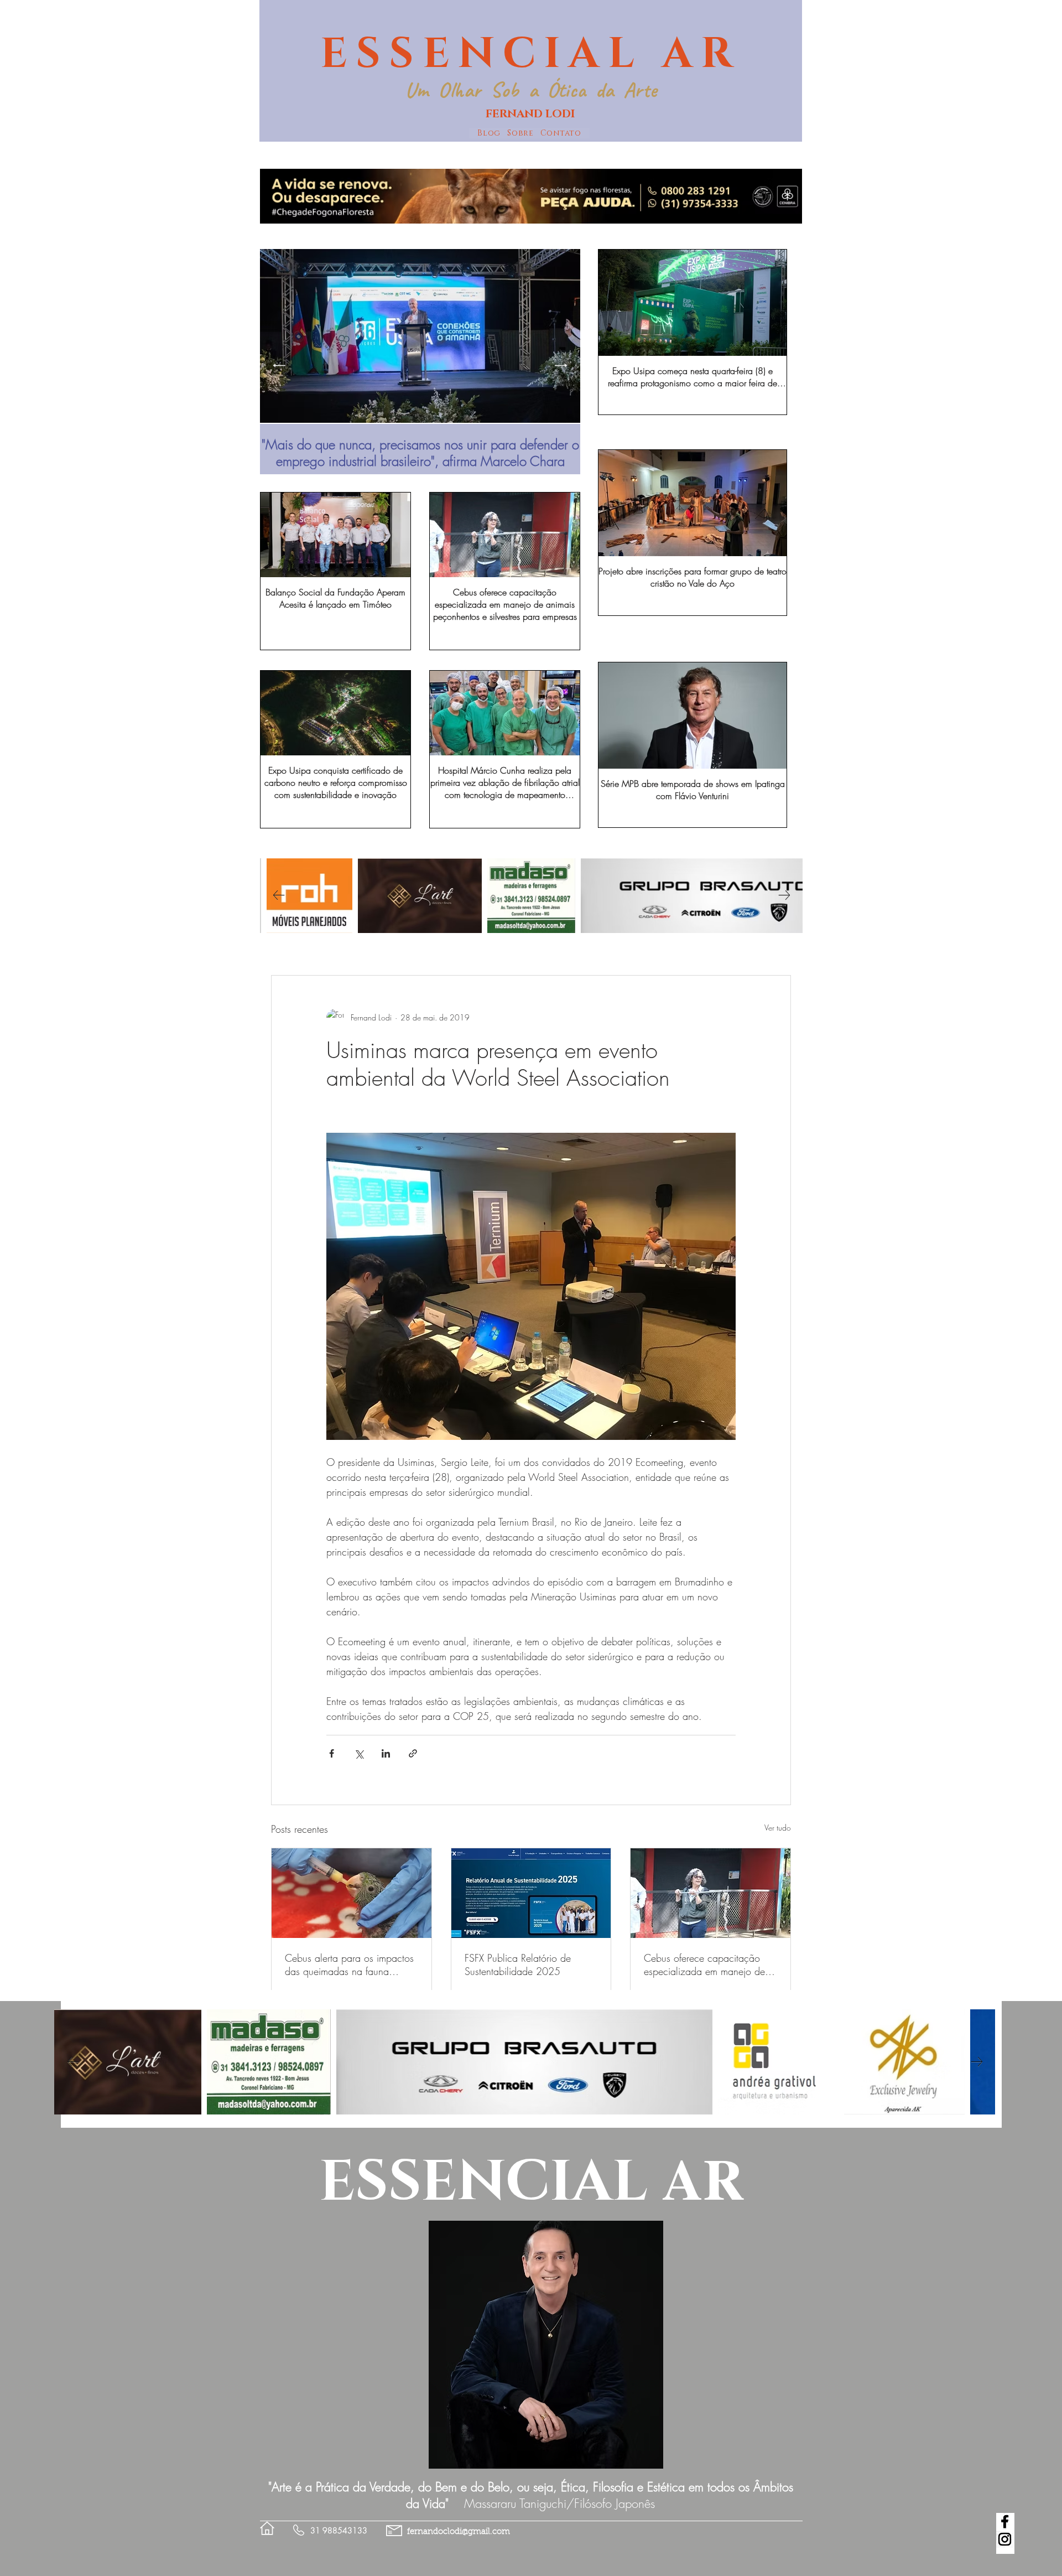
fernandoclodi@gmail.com (459, 2532)
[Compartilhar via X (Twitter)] (359, 1753)
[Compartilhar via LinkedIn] (386, 1753)
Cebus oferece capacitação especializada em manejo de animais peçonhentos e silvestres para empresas (704, 1965)
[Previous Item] (279, 365)
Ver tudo (778, 1828)
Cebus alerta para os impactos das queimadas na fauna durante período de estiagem (349, 1965)
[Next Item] (561, 365)
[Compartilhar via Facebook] (332, 1753)
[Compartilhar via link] (413, 1753)
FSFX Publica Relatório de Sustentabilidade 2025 (518, 1965)
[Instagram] (1005, 2539)
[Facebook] (1005, 2521)
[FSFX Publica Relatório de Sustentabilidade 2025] (531, 1893)
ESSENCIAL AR (531, 54)
